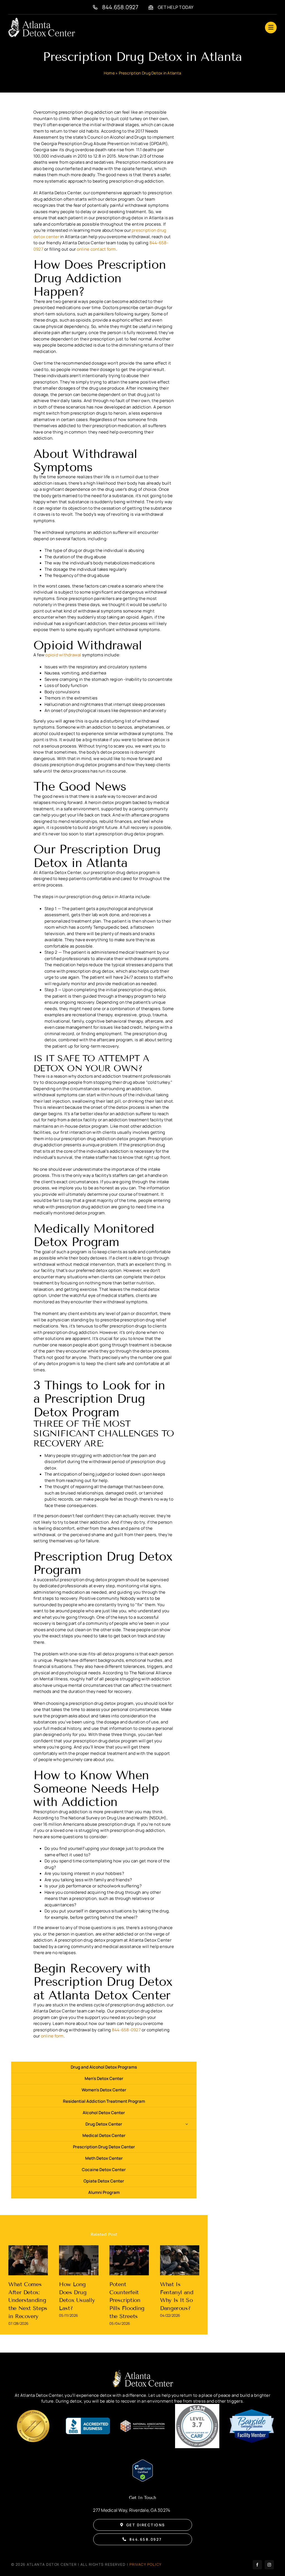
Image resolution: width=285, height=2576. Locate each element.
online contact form (96, 249)
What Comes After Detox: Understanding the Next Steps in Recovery (28, 2300)
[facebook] (257, 2565)
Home (109, 73)
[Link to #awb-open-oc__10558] (271, 28)
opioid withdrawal (63, 655)
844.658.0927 (120, 7)
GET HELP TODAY (176, 7)
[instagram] (269, 2565)
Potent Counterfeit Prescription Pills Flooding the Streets (127, 2300)
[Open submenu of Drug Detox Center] (187, 2124)
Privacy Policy (146, 2564)
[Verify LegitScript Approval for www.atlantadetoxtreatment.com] (143, 2463)
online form (52, 2036)
